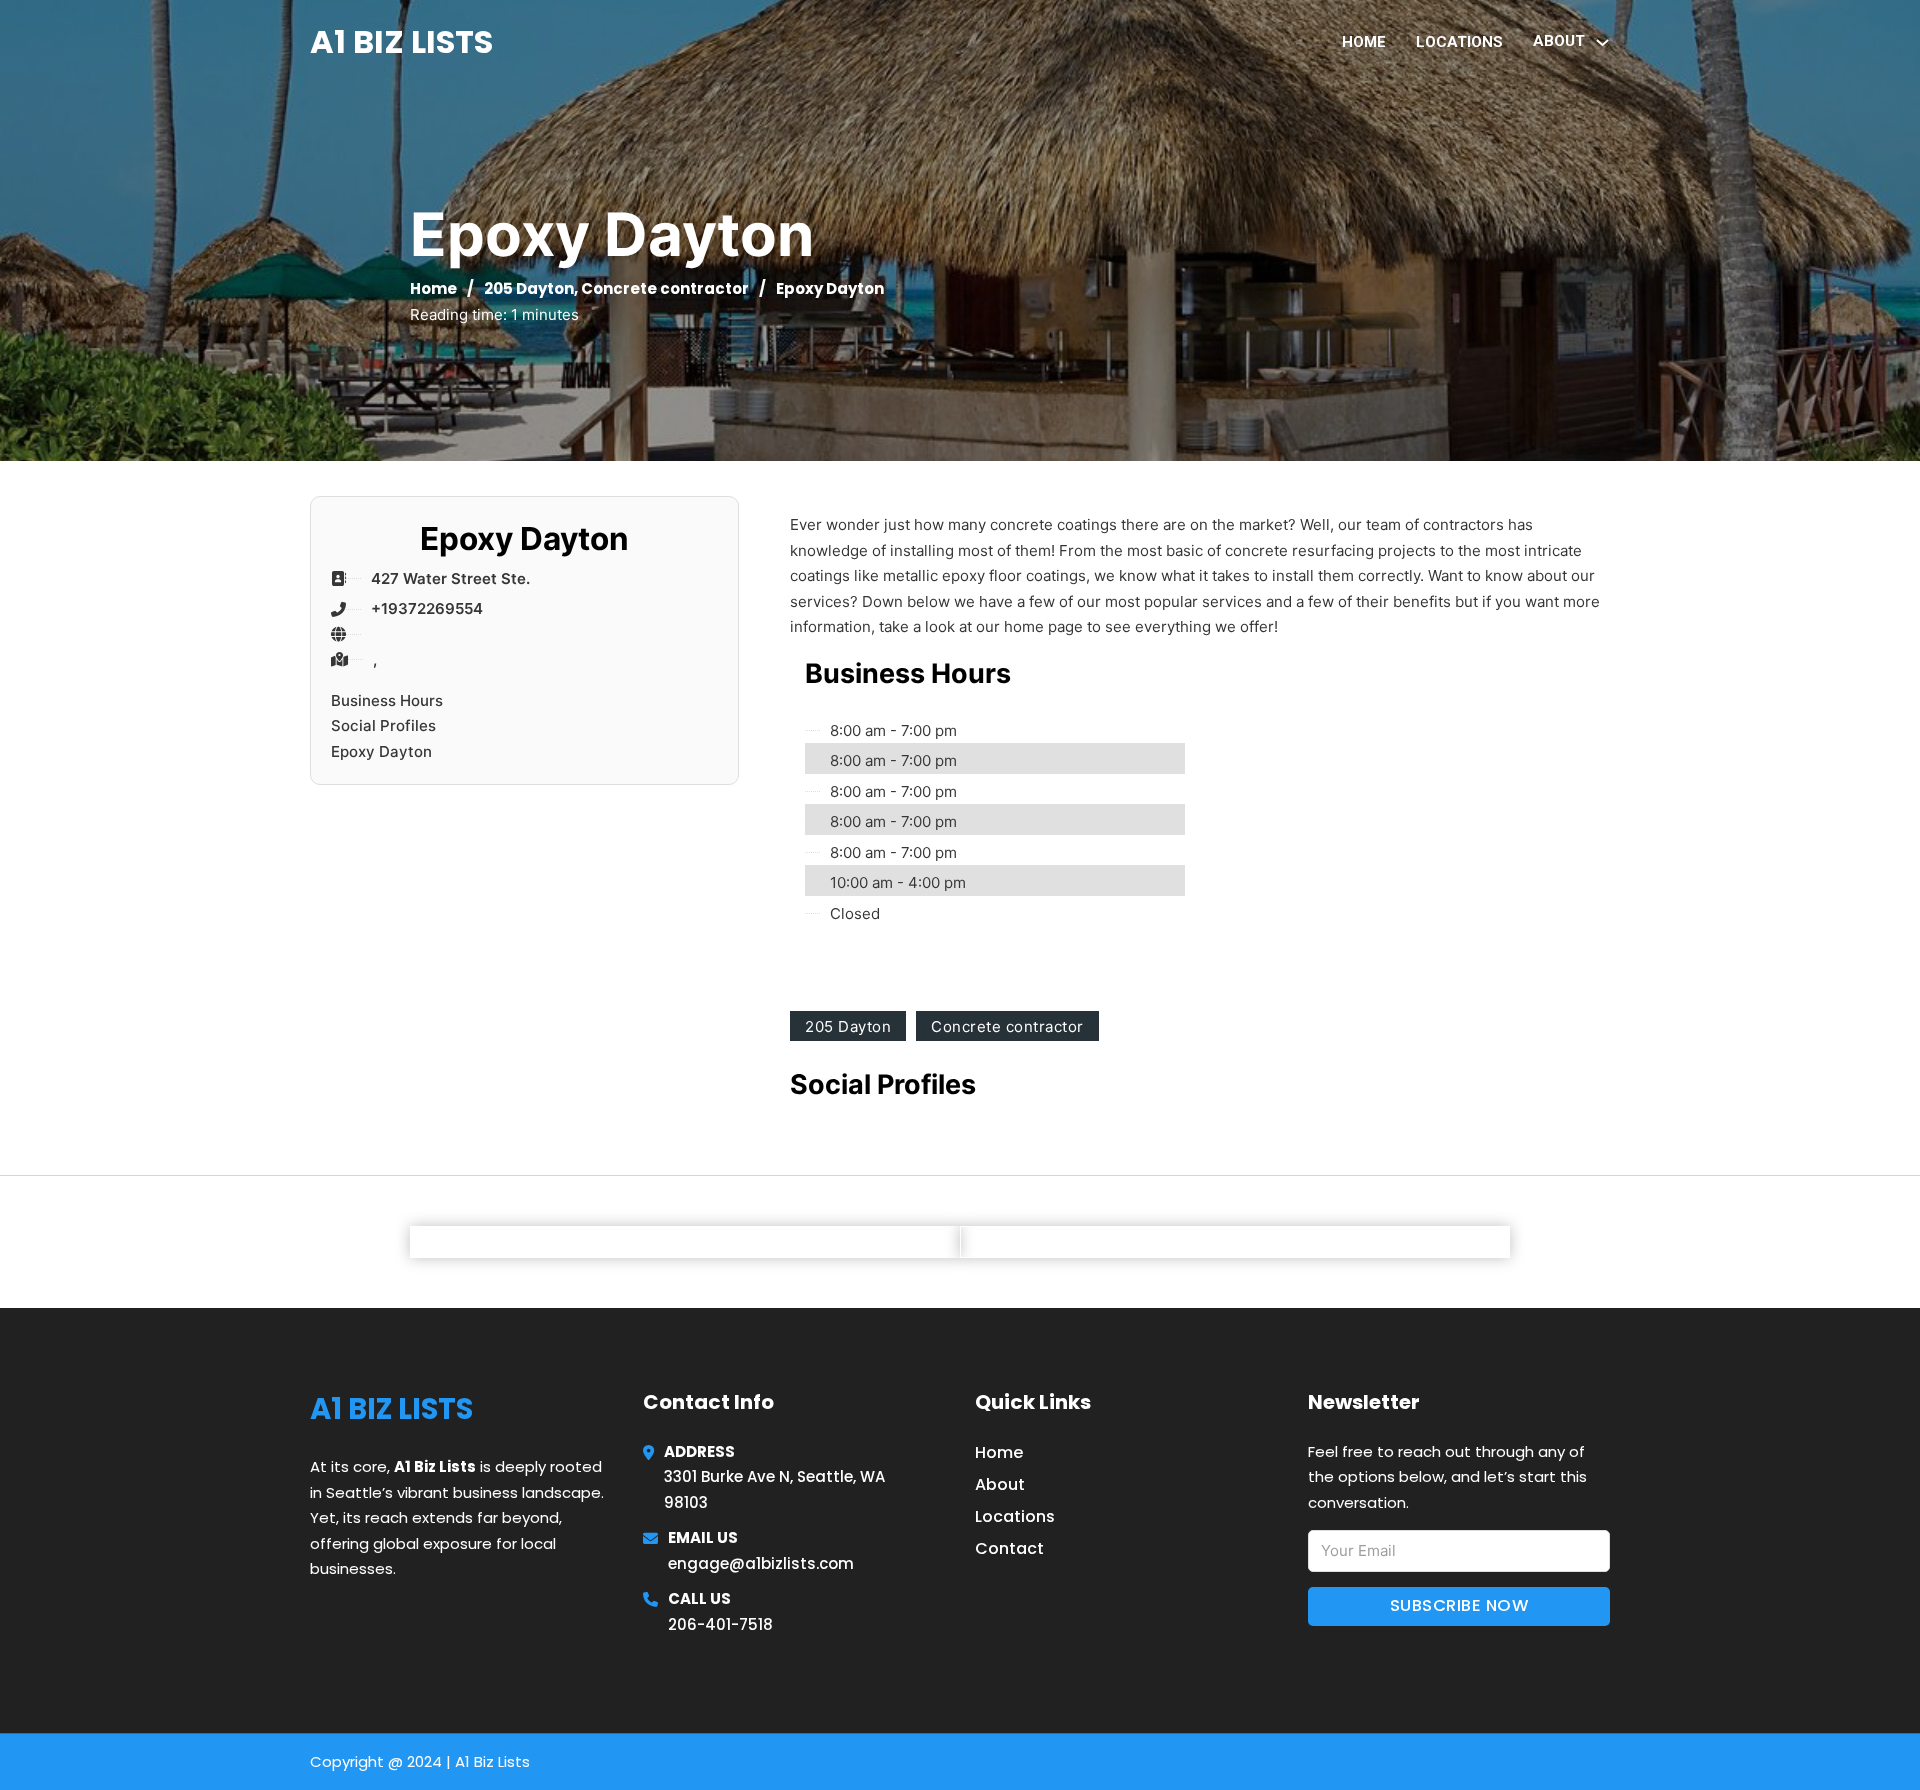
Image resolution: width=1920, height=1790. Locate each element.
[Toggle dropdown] (1602, 42)
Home (1364, 42)
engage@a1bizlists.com (761, 1563)
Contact (1009, 1548)
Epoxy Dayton (381, 751)
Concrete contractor (665, 288)
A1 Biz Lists (401, 41)
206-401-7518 (720, 1624)
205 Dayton (529, 288)
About (1000, 1484)
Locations (1459, 42)
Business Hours (387, 700)
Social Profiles (383, 725)
